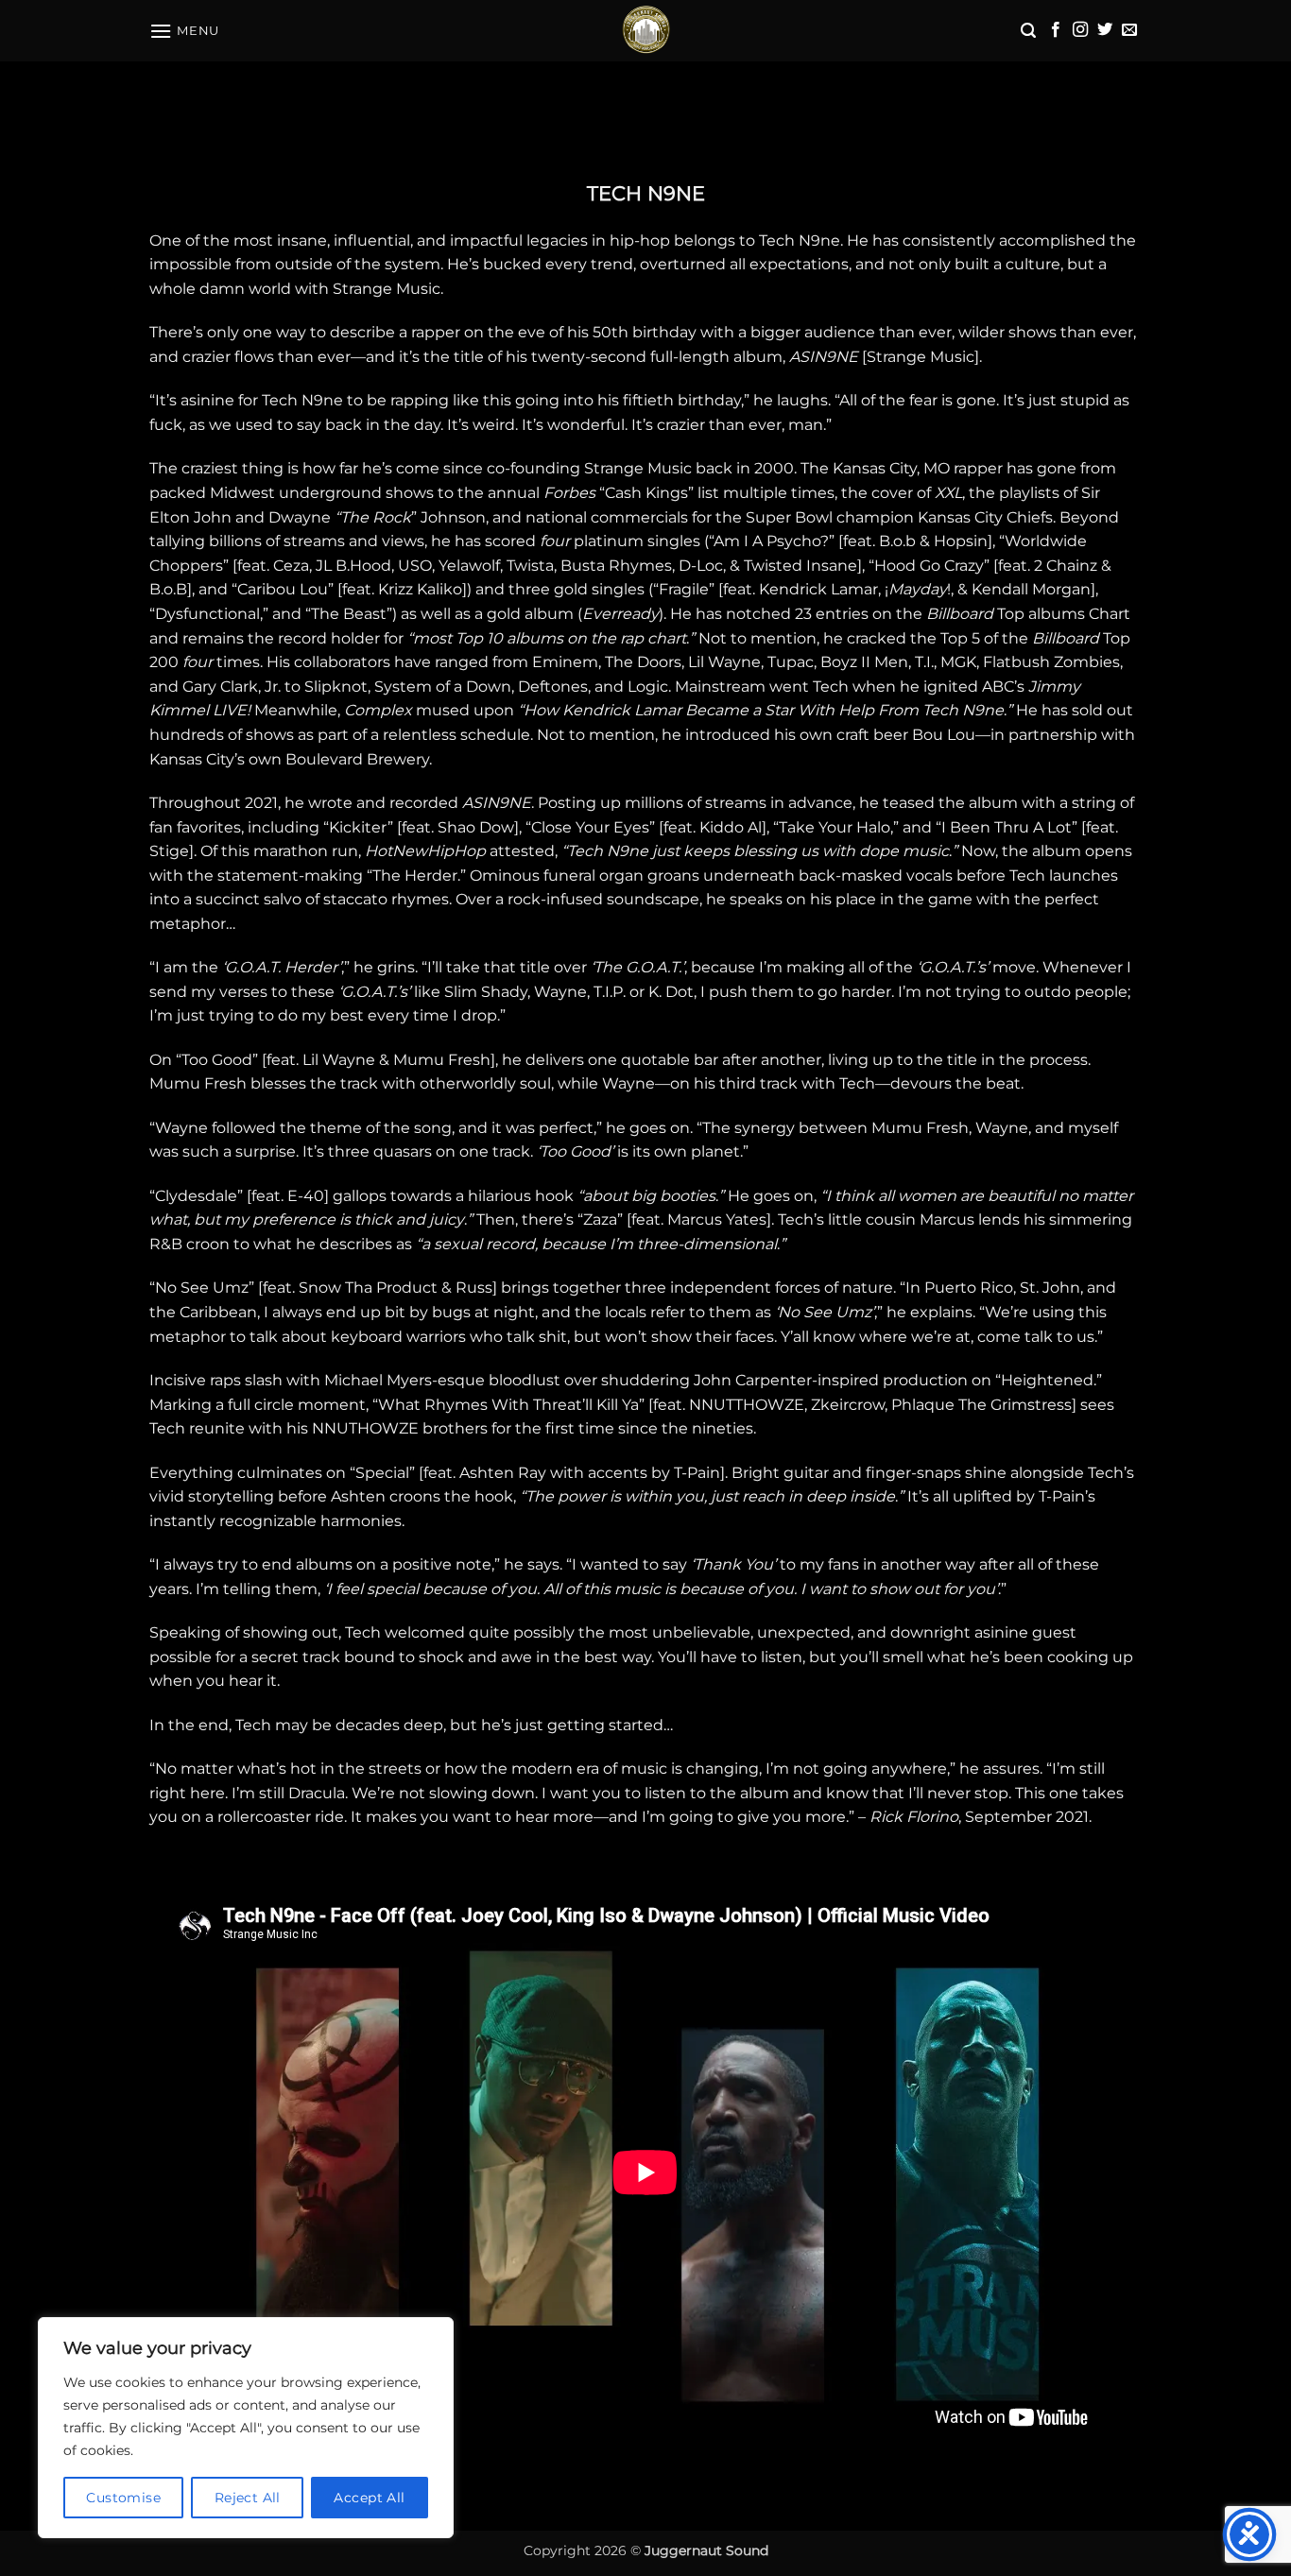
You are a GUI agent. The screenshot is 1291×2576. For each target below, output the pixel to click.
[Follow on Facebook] (1056, 30)
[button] (184, 31)
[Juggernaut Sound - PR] (645, 31)
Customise (123, 2498)
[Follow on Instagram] (1080, 30)
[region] (246, 2428)
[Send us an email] (1129, 30)
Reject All (248, 2498)
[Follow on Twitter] (1105, 30)
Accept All (369, 2498)
